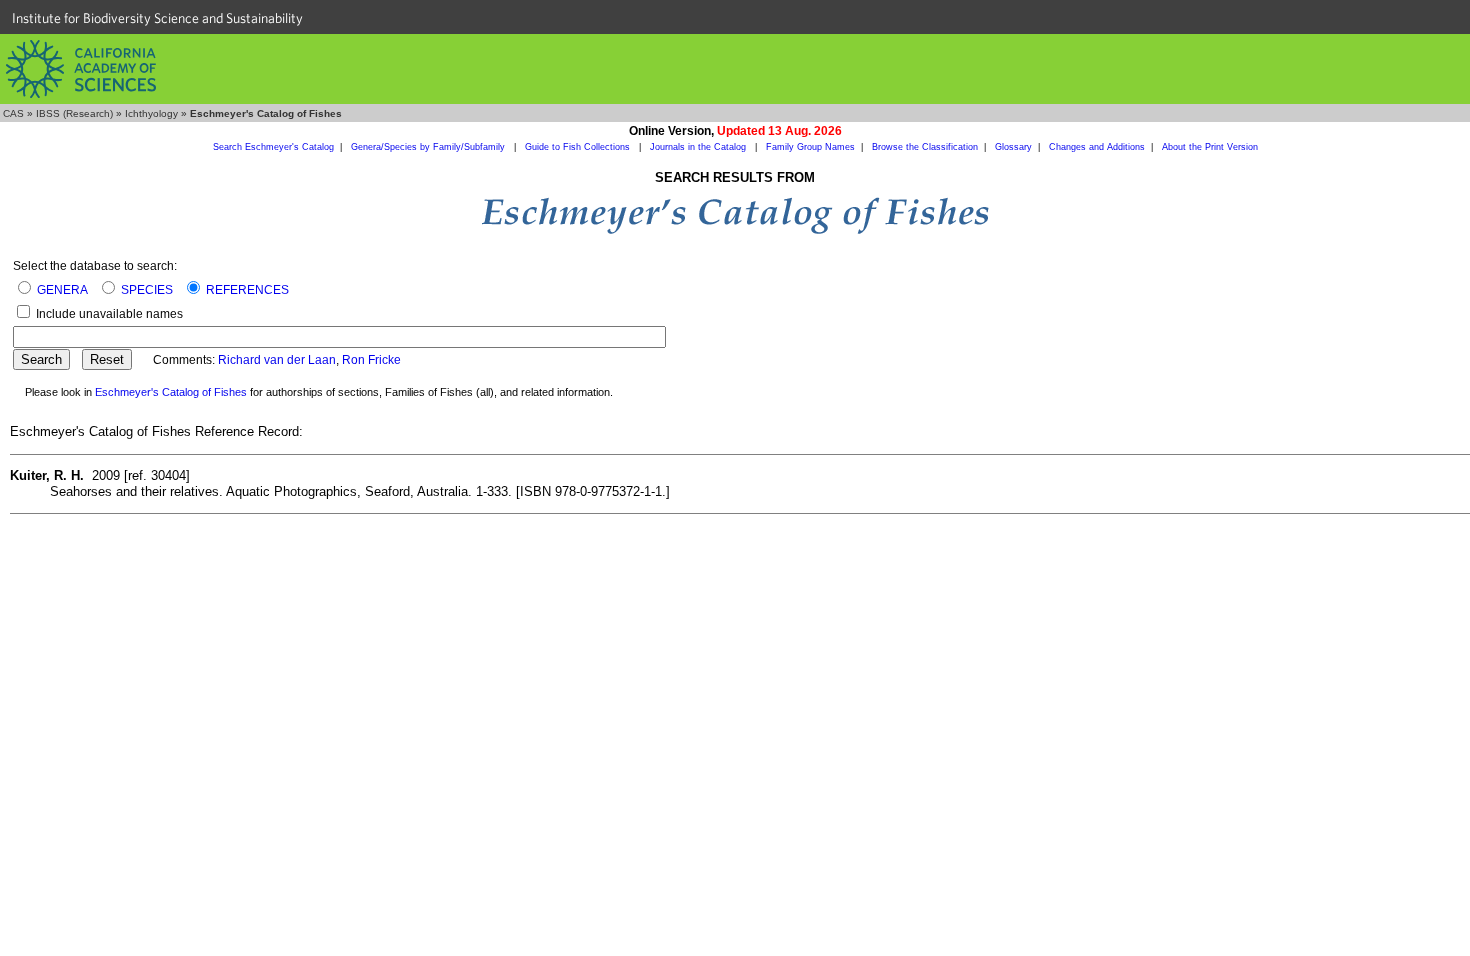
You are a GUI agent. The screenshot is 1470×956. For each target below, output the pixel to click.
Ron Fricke (371, 360)
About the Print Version (1210, 147)
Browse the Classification (925, 147)
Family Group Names (810, 147)
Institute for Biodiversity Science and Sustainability (157, 18)
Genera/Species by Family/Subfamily (429, 147)
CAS (13, 113)
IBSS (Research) (74, 113)
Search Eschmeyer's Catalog (273, 147)
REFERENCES (247, 290)
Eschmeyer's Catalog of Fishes (171, 392)
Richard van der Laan (277, 360)
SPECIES (147, 290)
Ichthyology (151, 113)
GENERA (62, 290)
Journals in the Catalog (699, 147)
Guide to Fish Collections (579, 147)
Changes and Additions (1097, 147)
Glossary (1013, 147)
